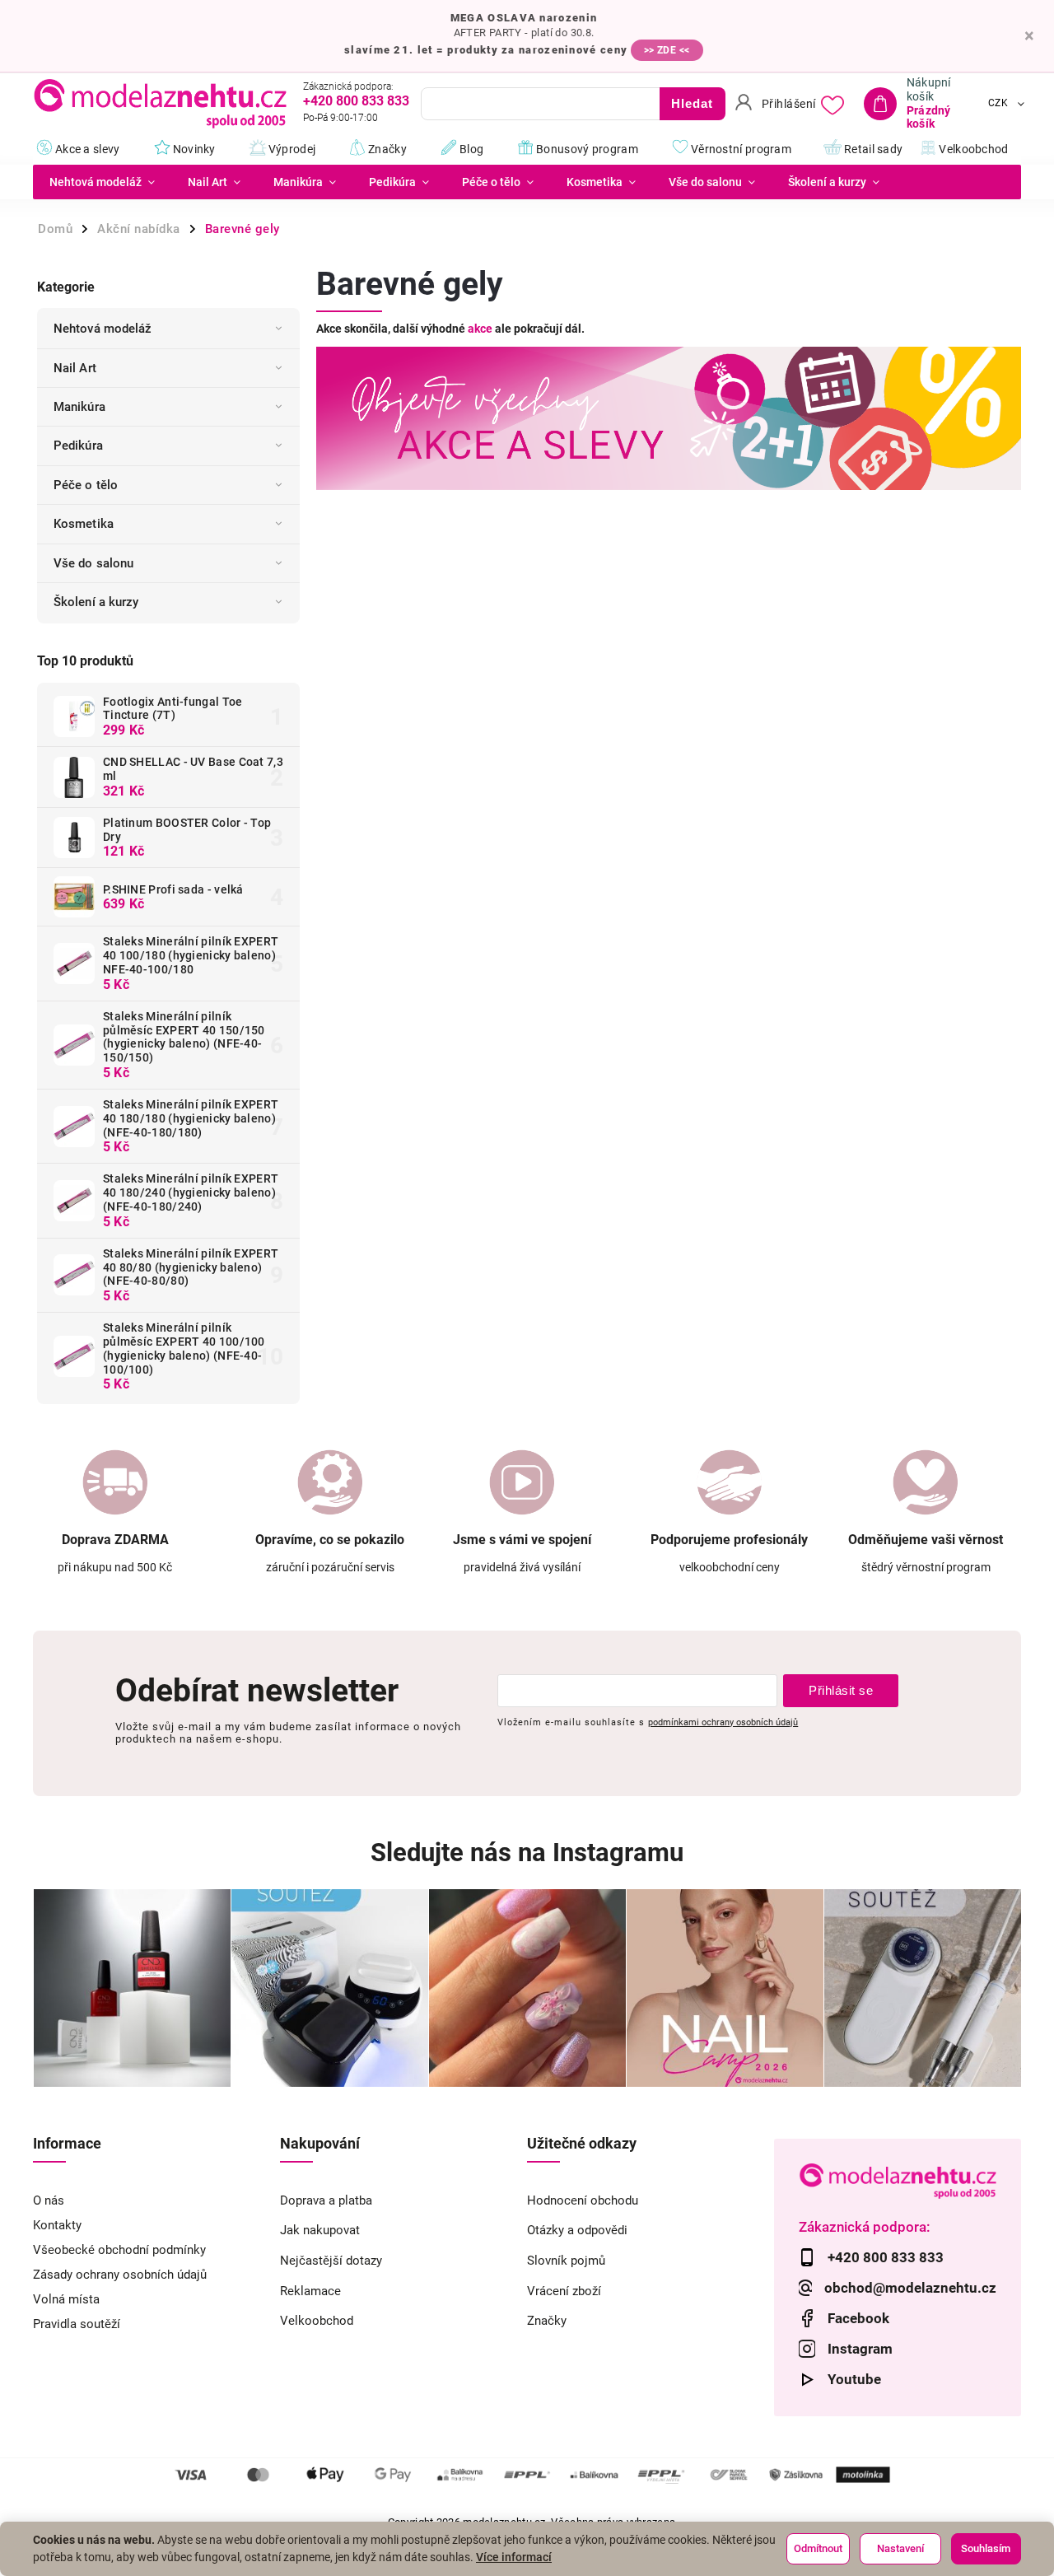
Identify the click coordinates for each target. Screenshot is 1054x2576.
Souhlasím (986, 2548)
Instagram (860, 2349)
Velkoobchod (317, 2321)
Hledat (692, 103)
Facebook (858, 2318)
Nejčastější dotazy (331, 2261)
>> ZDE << (667, 50)
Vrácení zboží (564, 2291)
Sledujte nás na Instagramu (527, 1853)
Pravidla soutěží (77, 2324)
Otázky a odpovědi (577, 2230)
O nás (49, 2200)
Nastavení (900, 2548)
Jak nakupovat (320, 2230)
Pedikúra (78, 446)
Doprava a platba (326, 2200)
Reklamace (310, 2291)
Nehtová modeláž (103, 329)
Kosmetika (84, 524)
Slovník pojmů (566, 2261)
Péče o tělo (86, 485)
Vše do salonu (93, 563)
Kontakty (57, 2225)
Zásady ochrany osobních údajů (120, 2275)
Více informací (514, 2557)
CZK (998, 104)
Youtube (854, 2379)
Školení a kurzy (96, 602)
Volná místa (66, 2299)
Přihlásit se (841, 1690)
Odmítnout (818, 2548)
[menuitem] (102, 182)
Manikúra (79, 407)
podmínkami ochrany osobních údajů (723, 1722)
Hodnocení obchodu (583, 2200)
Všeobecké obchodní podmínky (119, 2250)
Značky (547, 2321)
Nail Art (75, 368)
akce (480, 329)
